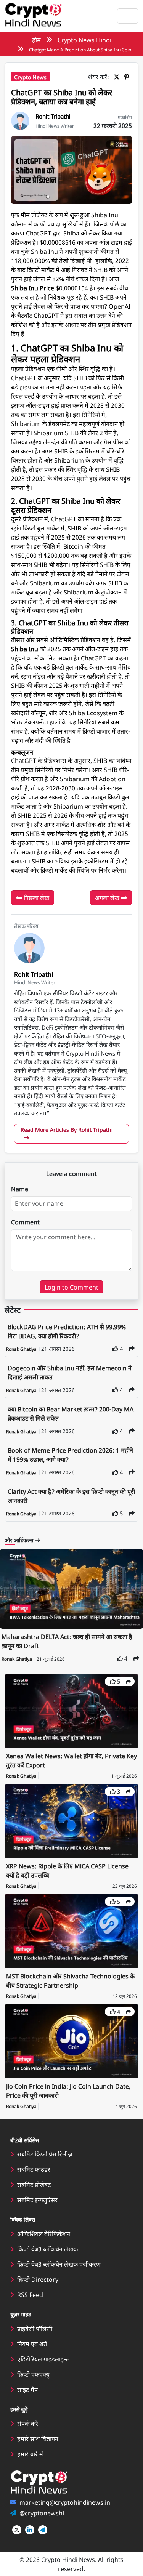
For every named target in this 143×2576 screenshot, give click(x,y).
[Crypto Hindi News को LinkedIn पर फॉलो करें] (30, 2530)
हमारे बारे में (30, 2454)
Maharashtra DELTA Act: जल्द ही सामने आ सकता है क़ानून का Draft (67, 1641)
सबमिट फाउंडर (34, 2169)
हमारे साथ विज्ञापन (38, 2438)
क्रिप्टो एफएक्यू (33, 2374)
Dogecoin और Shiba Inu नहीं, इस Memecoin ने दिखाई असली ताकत (70, 1372)
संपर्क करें (28, 2423)
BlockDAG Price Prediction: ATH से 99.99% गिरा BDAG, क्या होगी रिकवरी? (67, 1331)
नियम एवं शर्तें (32, 2344)
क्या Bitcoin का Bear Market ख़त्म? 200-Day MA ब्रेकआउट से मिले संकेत (71, 1413)
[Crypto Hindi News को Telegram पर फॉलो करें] (43, 2530)
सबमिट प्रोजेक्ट (34, 2184)
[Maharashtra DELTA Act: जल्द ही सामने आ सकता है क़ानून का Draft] (71, 1589)
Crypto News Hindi (84, 40)
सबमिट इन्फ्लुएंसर (37, 2200)
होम (36, 40)
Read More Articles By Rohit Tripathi (67, 1129)
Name (20, 1189)
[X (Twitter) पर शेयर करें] (118, 77)
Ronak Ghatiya (22, 1349)
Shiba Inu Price (33, 288)
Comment (25, 1222)
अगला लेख (108, 897)
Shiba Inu (25, 649)
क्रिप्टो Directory (38, 2279)
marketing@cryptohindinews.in (65, 2502)
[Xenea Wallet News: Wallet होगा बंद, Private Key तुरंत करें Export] (71, 1710)
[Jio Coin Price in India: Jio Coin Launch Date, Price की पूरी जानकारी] (71, 2040)
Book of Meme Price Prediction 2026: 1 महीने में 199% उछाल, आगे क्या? (70, 1455)
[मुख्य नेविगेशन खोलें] (128, 16)
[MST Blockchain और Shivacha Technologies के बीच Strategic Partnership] (71, 1930)
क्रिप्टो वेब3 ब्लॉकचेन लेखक (47, 2249)
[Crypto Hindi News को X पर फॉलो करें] (17, 2530)
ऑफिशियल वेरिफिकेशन (44, 2233)
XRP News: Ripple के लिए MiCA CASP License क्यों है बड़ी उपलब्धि (67, 1870)
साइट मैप (27, 2389)
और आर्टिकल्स (20, 1540)
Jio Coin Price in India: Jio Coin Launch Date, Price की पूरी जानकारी (68, 2091)
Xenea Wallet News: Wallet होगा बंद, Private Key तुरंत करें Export (71, 1760)
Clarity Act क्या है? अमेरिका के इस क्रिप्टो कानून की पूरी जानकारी (71, 1496)
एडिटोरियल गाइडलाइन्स (43, 2359)
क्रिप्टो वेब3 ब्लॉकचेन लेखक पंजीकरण (59, 2264)
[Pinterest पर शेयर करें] (128, 77)
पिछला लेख (36, 897)
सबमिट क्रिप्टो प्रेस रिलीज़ (45, 2154)
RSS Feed (30, 2294)
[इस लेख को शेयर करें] (132, 1348)
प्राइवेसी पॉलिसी (35, 2328)
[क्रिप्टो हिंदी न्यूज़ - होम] (33, 16)
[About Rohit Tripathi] (20, 120)
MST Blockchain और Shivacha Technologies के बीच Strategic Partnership (70, 1980)
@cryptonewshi (42, 2513)
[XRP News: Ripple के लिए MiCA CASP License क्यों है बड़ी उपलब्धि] (71, 1820)
